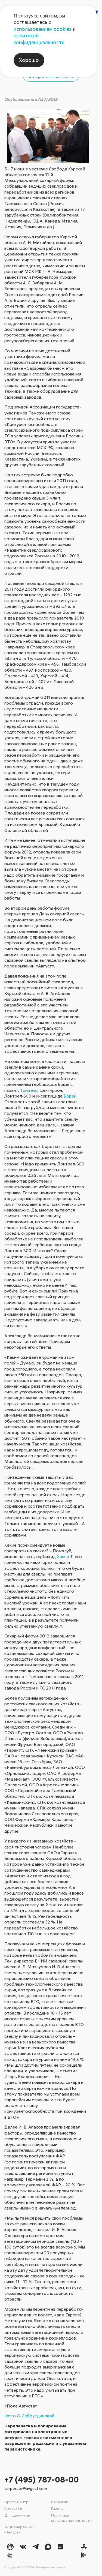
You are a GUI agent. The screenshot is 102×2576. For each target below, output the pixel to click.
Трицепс (29, 1090)
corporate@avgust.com (26, 2488)
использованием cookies (43, 29)
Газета (57, 2508)
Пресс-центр (16, 2502)
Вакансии (60, 2502)
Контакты (13, 2508)
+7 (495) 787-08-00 (42, 2479)
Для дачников (17, 2515)
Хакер (63, 1556)
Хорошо (29, 60)
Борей (70, 1096)
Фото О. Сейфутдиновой (29, 2416)
